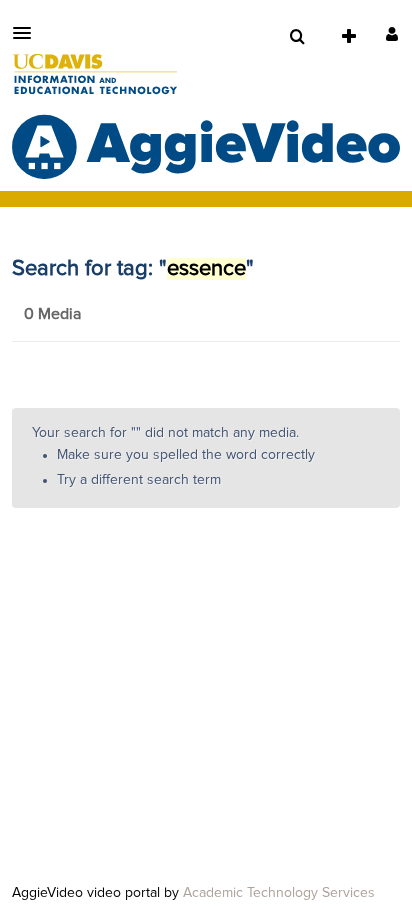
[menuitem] (297, 37)
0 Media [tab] (52, 314)
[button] (28, 33)
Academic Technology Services (279, 893)
